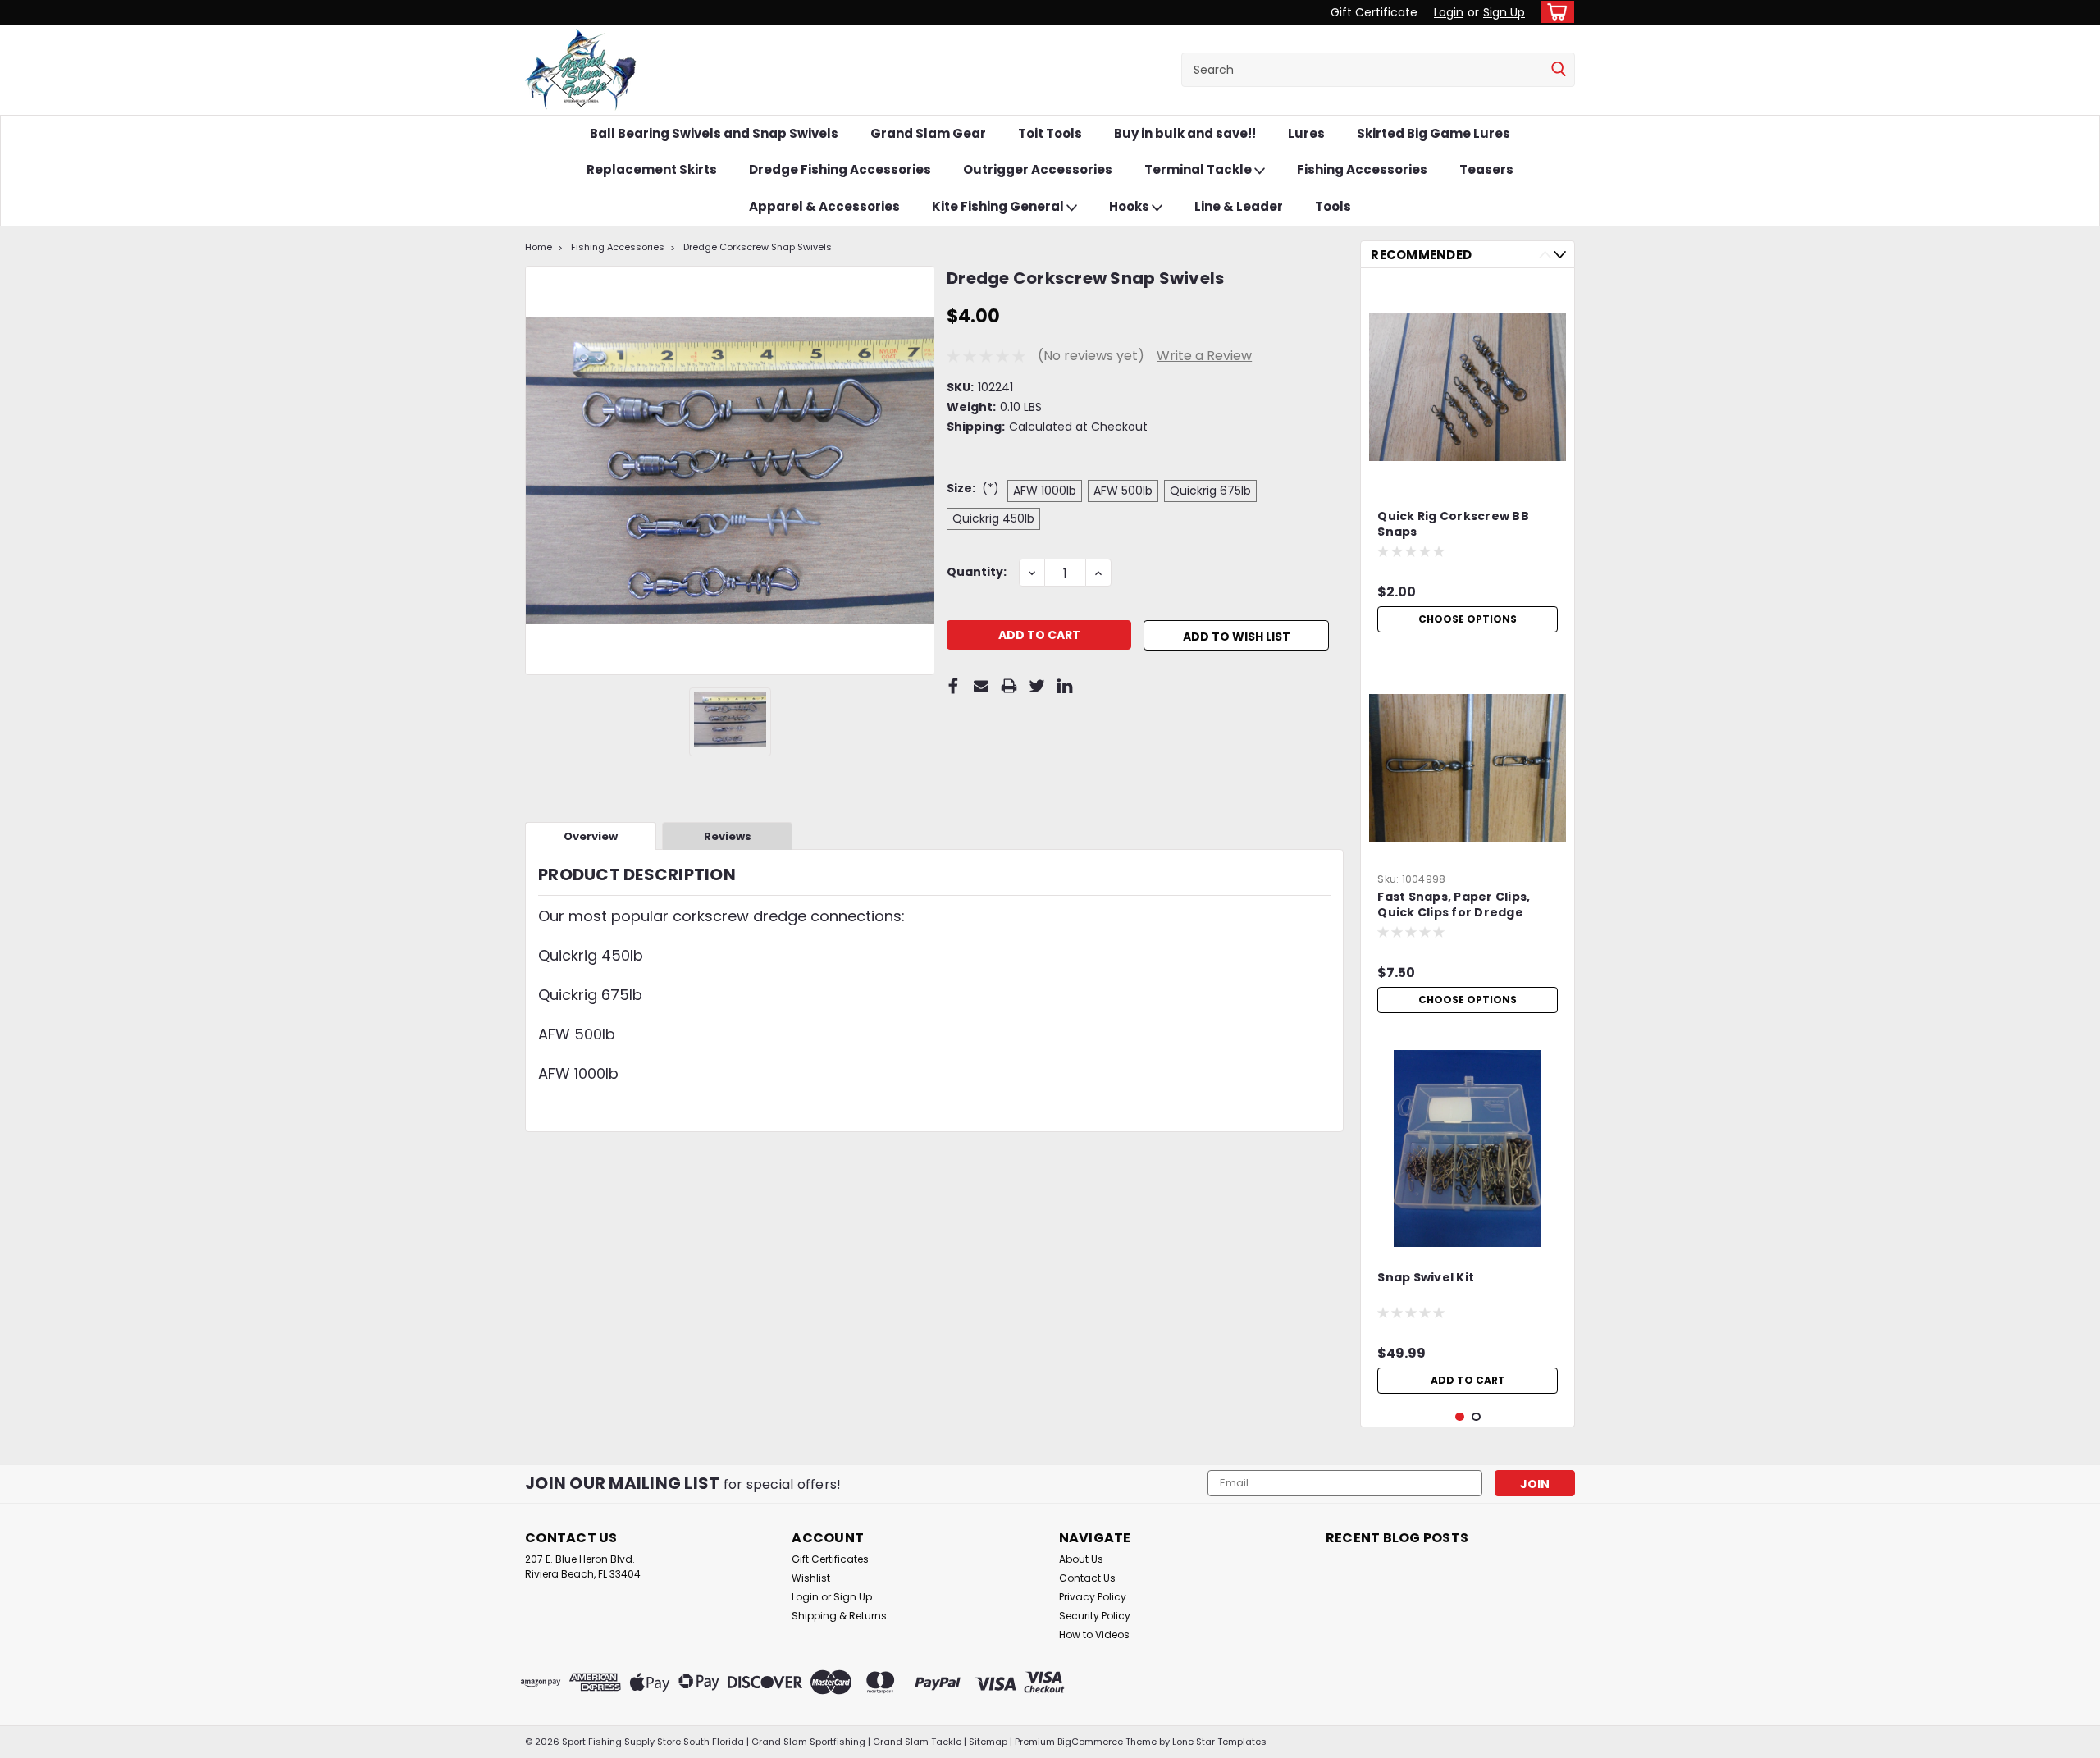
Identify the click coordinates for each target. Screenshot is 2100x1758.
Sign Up (1504, 12)
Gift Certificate (1374, 12)
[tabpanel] (1468, 461)
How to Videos (1094, 1635)
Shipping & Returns (839, 1616)
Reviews (728, 836)
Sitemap (988, 1742)
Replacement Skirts (652, 169)
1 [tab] (1460, 1417)
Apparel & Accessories (824, 206)
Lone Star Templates (1219, 1742)
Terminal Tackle (1199, 169)
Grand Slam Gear (928, 133)
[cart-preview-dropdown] (1554, 12)
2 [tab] (1476, 1417)
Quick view (1468, 473)
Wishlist (811, 1578)
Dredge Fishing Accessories (840, 169)
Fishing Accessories (1362, 169)
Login (1449, 12)
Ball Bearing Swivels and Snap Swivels (714, 133)
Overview (591, 836)
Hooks (1130, 206)
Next (1560, 255)
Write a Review (1204, 356)
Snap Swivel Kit (1426, 1278)
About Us (1081, 1559)
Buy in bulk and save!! (1185, 133)
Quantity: (977, 572)
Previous (1545, 255)
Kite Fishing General (999, 206)
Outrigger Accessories (1038, 169)
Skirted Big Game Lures (1433, 133)
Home (539, 247)
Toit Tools (1050, 133)
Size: (973, 488)
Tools (1333, 206)
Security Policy (1095, 1616)
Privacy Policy (1093, 1597)
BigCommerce (1090, 1742)
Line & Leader (1239, 206)
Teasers (1486, 169)
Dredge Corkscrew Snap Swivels (758, 247)
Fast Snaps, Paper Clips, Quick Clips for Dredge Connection (1454, 906)
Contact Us (1087, 1578)
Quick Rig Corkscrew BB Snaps (1453, 524)
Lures (1306, 133)
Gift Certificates (830, 1559)
